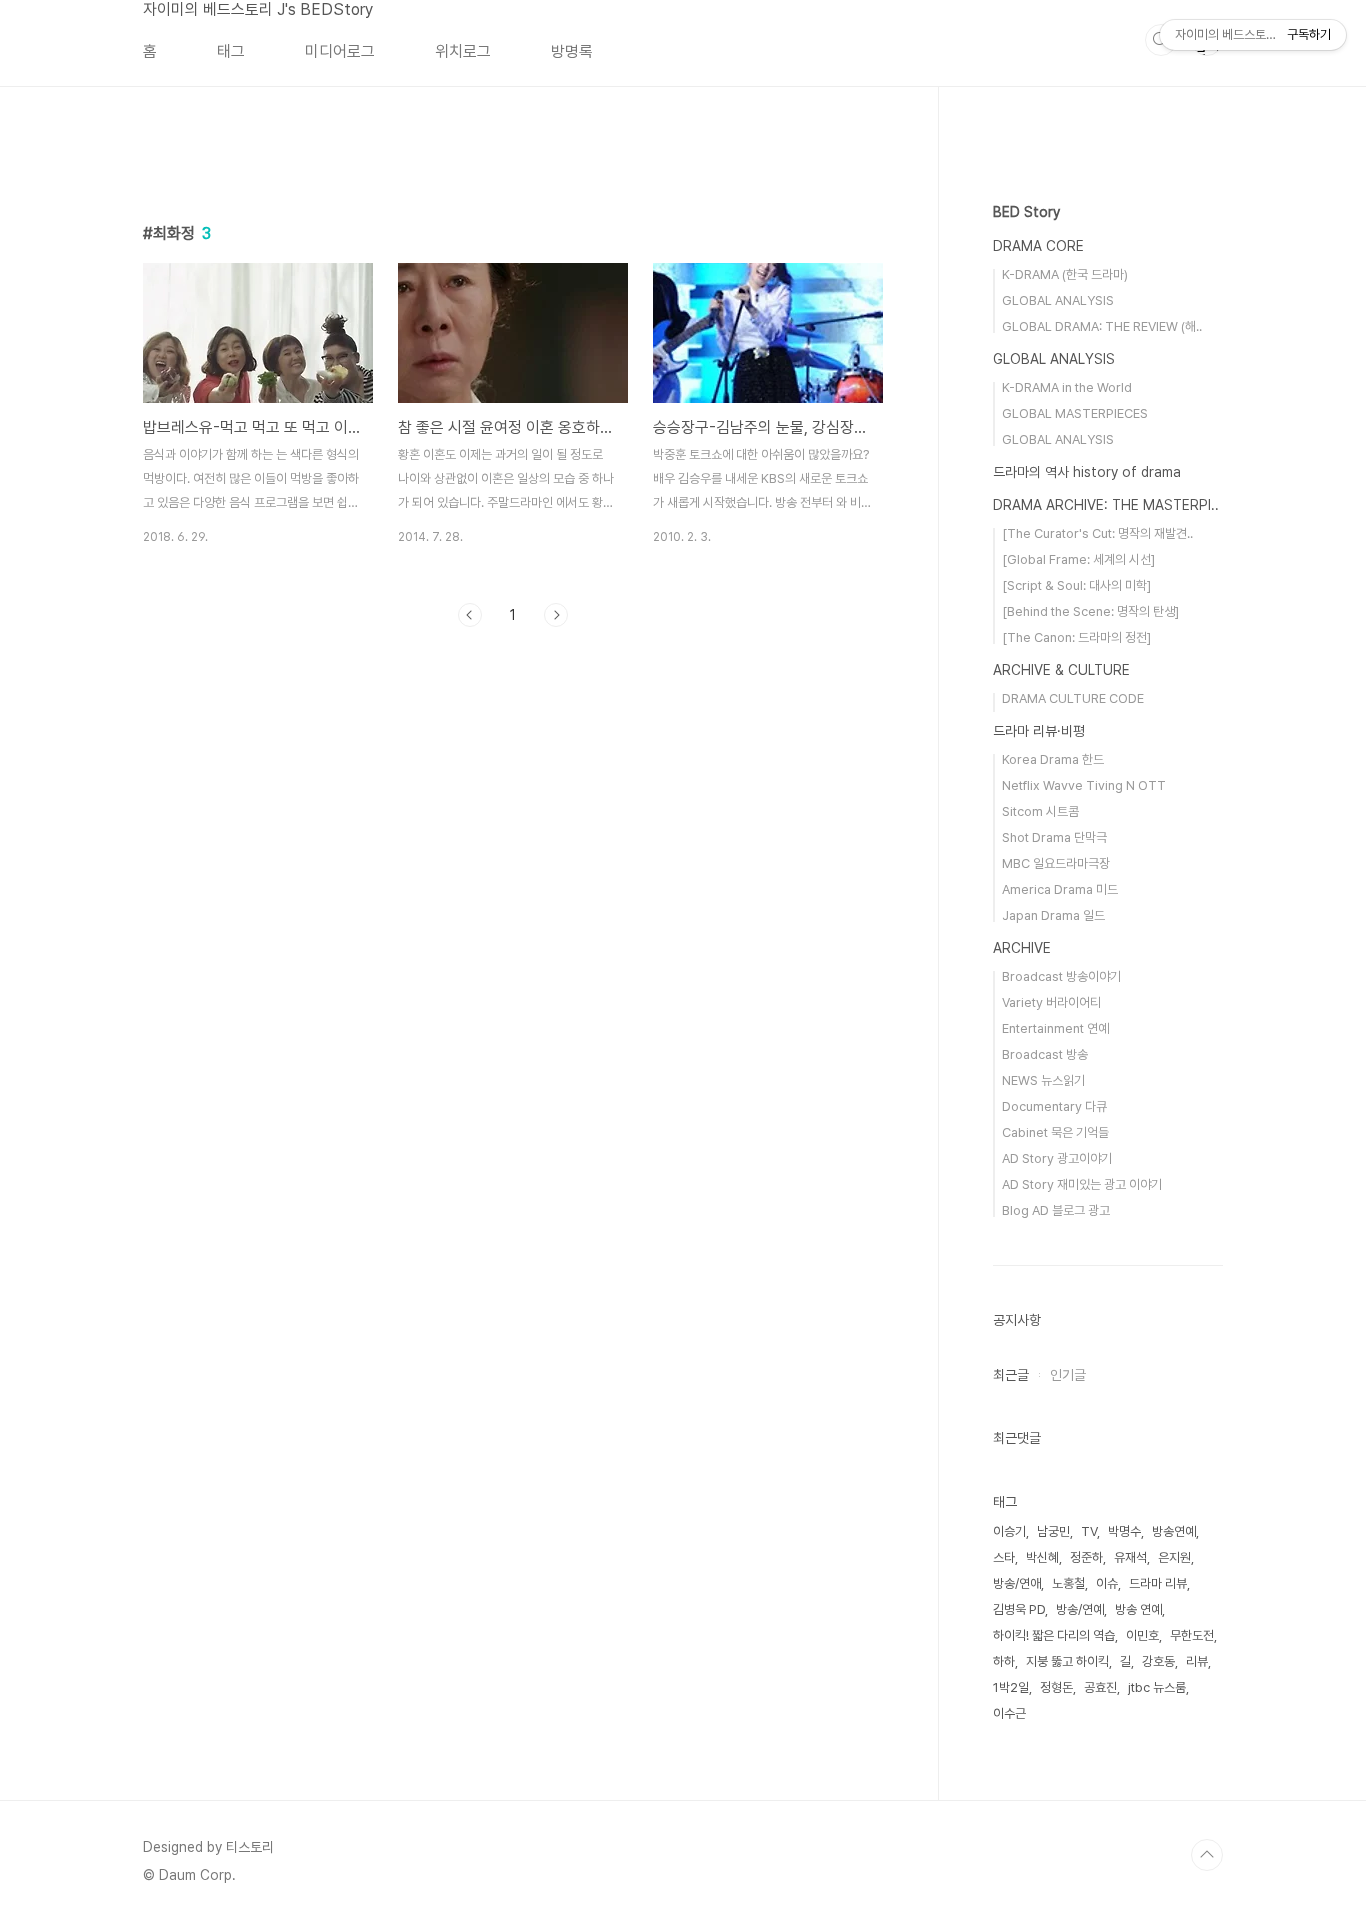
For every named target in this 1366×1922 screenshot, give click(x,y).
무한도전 (1192, 1635)
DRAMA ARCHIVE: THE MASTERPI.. (1106, 505)
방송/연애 (1017, 1583)
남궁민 (1053, 1531)
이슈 (1107, 1583)
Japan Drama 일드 (1053, 915)
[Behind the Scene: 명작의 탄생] (1090, 611)
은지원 (1174, 1557)
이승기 (1009, 1531)
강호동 (1158, 1661)
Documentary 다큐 (1054, 1106)
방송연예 (1174, 1531)
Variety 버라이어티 (1051, 1002)
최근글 (1011, 1375)
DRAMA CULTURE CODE (1073, 698)
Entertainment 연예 (1055, 1028)
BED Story (1026, 212)
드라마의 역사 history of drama (1087, 472)
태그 (231, 51)
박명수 (1124, 1531)
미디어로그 (340, 51)
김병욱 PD (1019, 1609)
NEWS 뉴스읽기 (1043, 1080)
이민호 (1142, 1635)
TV (1089, 1531)
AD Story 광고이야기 (1057, 1158)
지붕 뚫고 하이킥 (1067, 1661)
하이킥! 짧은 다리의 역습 (1054, 1635)
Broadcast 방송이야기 (1061, 976)
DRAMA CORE (1038, 246)
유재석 (1130, 1557)
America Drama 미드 (1060, 889)
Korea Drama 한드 (1053, 759)
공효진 (1100, 1687)
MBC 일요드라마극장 (1056, 863)
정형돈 (1056, 1687)
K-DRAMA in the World (1067, 387)
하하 (1004, 1661)
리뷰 (1197, 1661)
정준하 (1086, 1557)
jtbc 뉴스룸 (1157, 1687)
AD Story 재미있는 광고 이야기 (1082, 1184)
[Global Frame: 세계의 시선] (1078, 559)
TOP (1207, 1855)
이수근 (1009, 1713)
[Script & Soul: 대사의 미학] (1076, 585)
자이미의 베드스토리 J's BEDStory (258, 9)
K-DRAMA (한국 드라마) (1065, 274)
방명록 (572, 51)
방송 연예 (1138, 1609)
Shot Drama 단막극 (1054, 837)
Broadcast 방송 (1045, 1054)
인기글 (1068, 1375)
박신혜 (1042, 1557)
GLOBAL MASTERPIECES (1075, 413)
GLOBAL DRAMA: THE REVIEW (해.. (1102, 326)
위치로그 (463, 51)
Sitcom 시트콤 (1040, 811)
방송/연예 (1080, 1609)
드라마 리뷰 (1158, 1583)
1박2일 (1011, 1687)
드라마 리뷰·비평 (1039, 731)
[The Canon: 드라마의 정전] (1076, 637)
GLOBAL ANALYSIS (1058, 300)
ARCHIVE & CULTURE (1061, 670)
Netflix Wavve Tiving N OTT (1084, 785)
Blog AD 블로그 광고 (1056, 1210)
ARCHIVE (1022, 948)
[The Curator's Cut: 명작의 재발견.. (1097, 533)
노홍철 (1068, 1583)
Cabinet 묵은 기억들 (1055, 1132)
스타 (1004, 1557)
